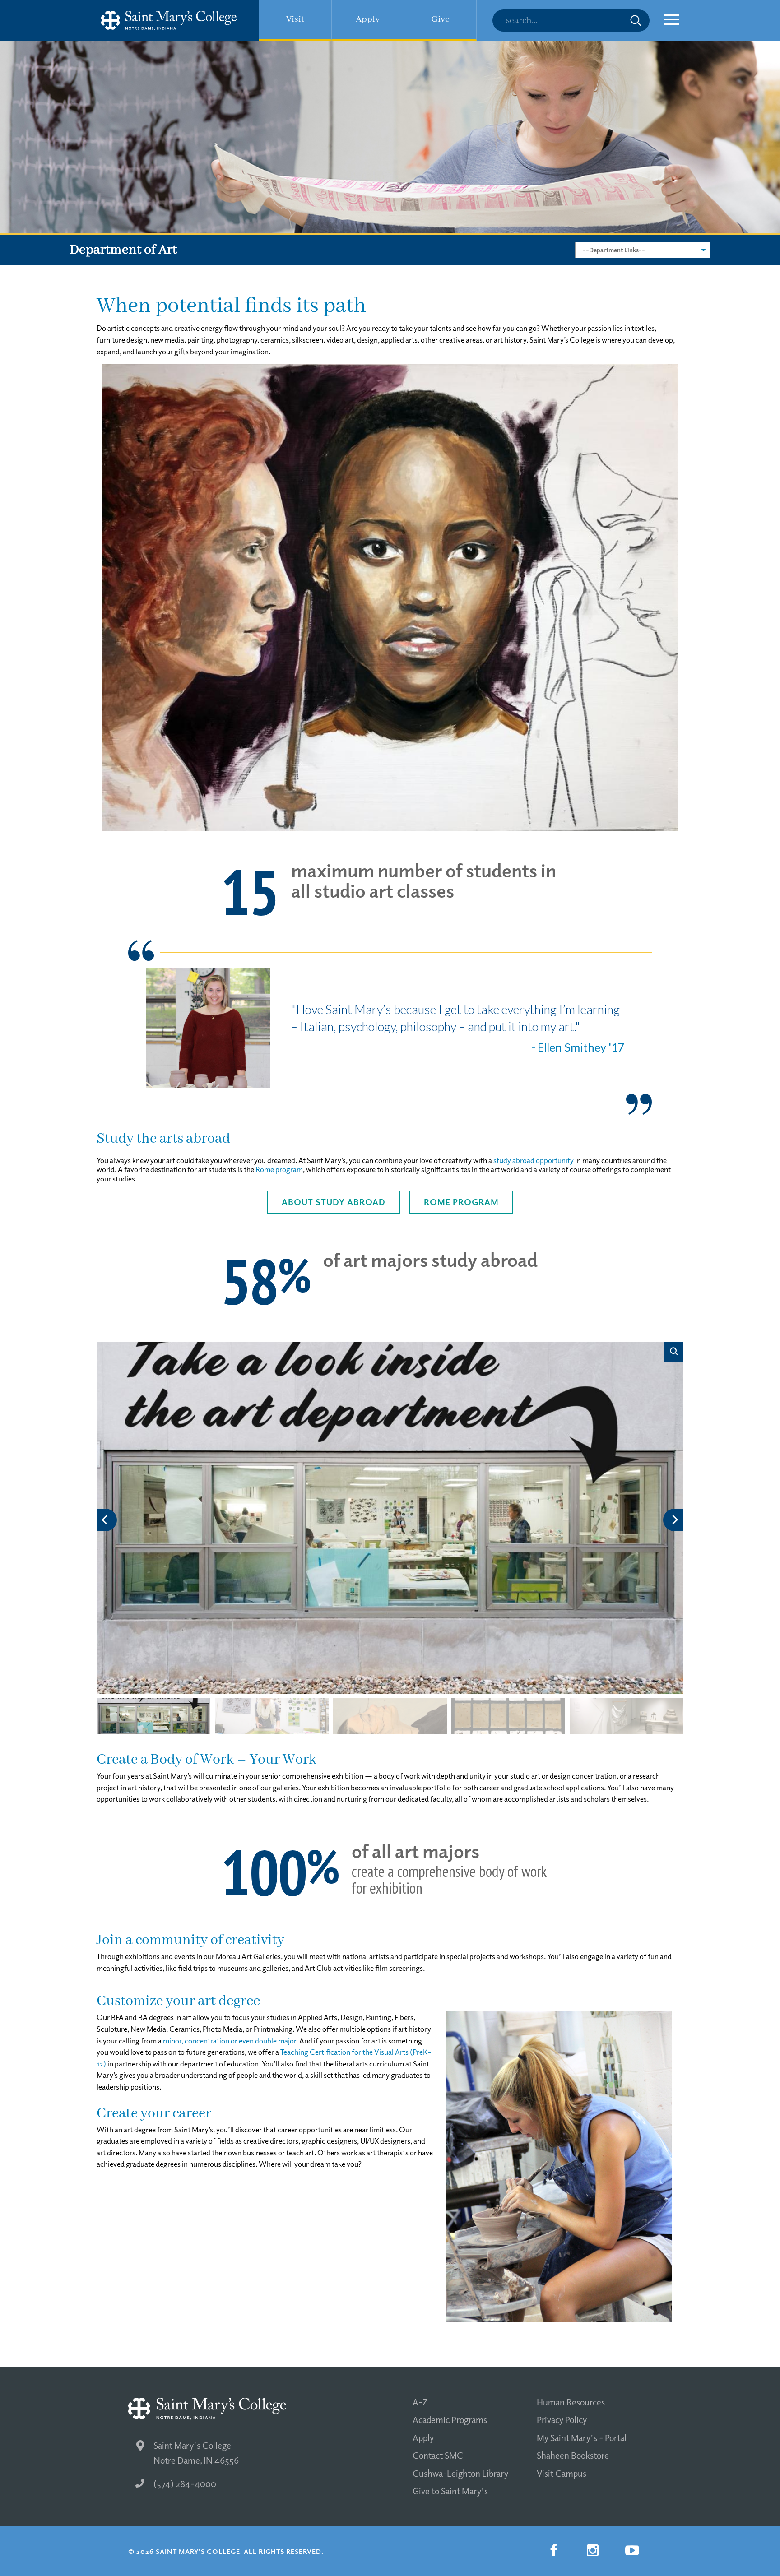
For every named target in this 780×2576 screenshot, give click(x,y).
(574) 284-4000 (185, 2483)
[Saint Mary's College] (169, 21)
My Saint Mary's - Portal (582, 2437)
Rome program (279, 1169)
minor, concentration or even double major (230, 2041)
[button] (673, 1520)
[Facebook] (553, 2550)
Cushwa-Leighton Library (460, 2473)
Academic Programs (450, 2419)
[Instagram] (593, 2550)
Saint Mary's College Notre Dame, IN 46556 (196, 2453)
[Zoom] (673, 1352)
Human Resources (571, 2402)
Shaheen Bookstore (573, 2455)
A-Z (420, 2402)
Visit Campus (562, 2473)
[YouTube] (632, 2550)
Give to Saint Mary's (450, 2491)
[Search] (571, 21)
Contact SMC (438, 2455)
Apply (423, 2437)
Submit (636, 21)
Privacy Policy (562, 2419)
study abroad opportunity (534, 1160)
